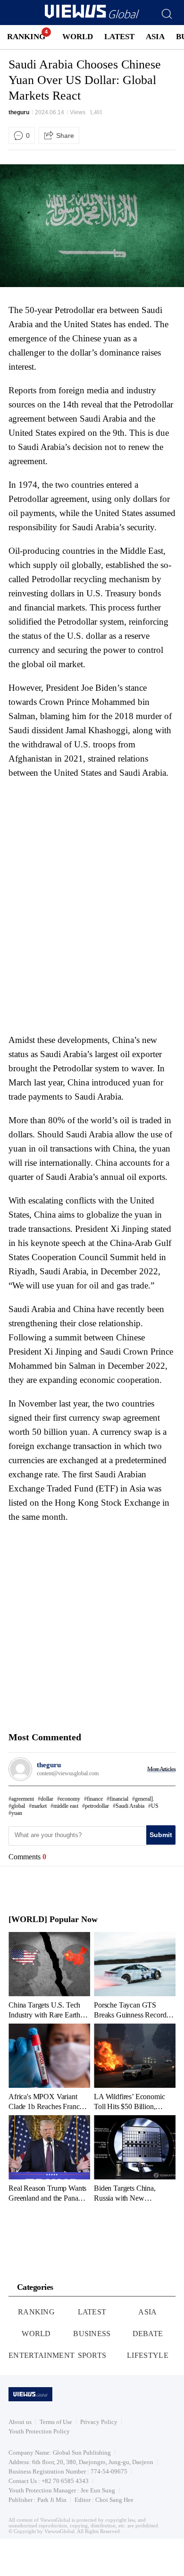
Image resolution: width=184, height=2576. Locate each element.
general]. (145, 1799)
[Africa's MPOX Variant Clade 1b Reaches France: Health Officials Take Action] (49, 2067)
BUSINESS (92, 2334)
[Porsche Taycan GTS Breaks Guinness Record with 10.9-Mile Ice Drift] (135, 1975)
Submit (161, 1835)
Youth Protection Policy (39, 2431)
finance (95, 1799)
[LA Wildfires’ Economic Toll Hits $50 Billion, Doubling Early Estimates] (135, 2067)
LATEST (119, 37)
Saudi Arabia (130, 1806)
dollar (47, 1799)
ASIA (155, 37)
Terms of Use (56, 2422)
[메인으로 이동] (92, 17)
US (155, 1806)
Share (65, 136)
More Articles (161, 1769)
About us (20, 2422)
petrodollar (97, 1806)
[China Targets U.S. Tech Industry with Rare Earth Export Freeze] (49, 1975)
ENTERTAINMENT (42, 2355)
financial (119, 1799)
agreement (23, 1799)
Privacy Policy (99, 2422)
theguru (19, 112)
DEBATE (148, 2334)
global (18, 1806)
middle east (66, 1806)
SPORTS (92, 2355)
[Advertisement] (88, 844)
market (39, 1806)
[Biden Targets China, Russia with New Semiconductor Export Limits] (135, 2159)
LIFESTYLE (148, 2355)
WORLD (78, 37)
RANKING (26, 37)
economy (70, 1799)
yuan (17, 1813)
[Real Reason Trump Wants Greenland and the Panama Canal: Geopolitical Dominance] (49, 2159)
